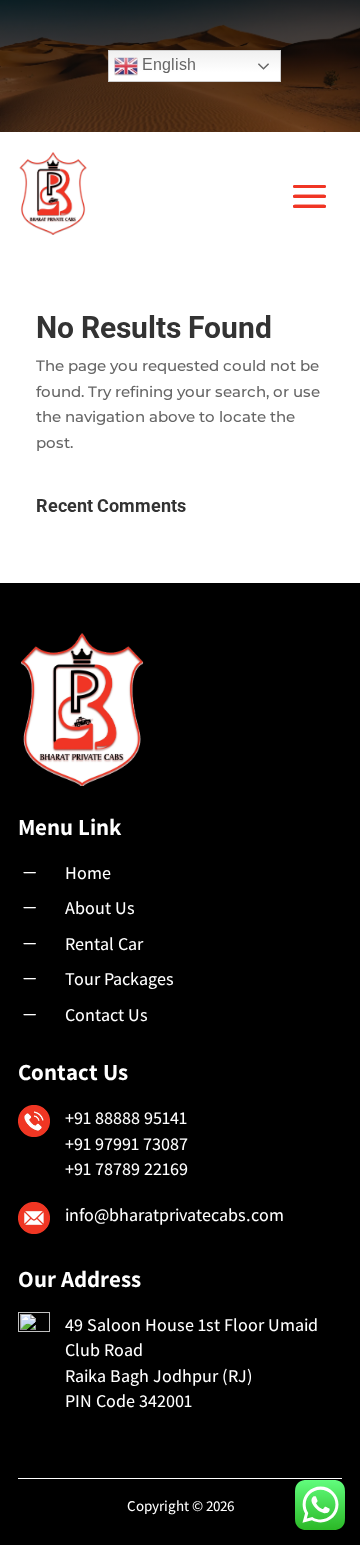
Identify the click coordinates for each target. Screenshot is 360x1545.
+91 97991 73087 (126, 1143)
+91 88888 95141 (126, 1117)
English (167, 64)
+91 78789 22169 (126, 1168)
